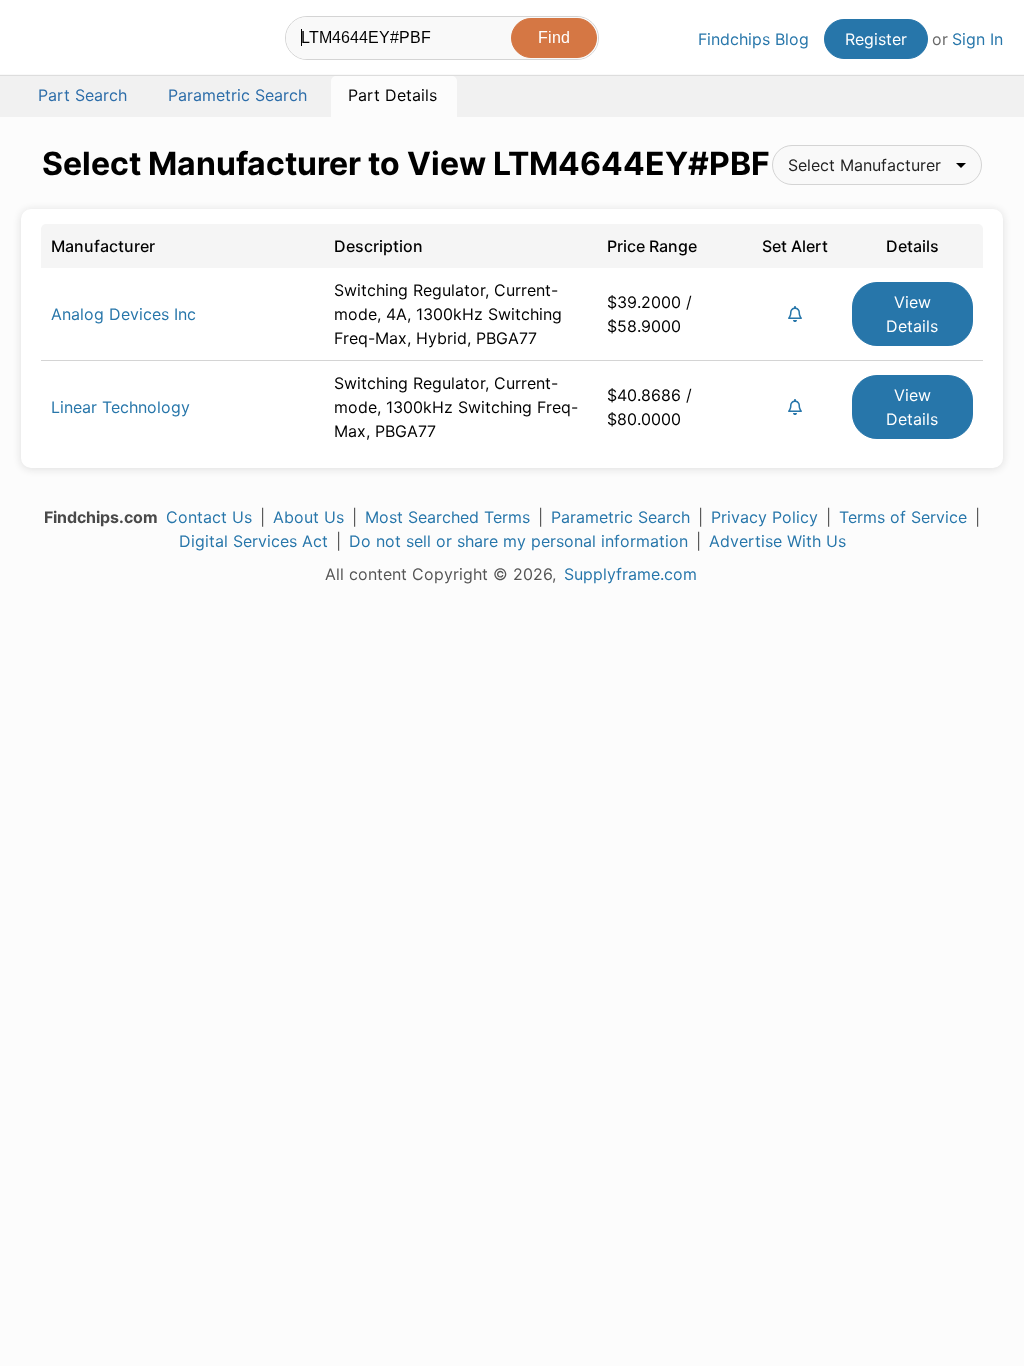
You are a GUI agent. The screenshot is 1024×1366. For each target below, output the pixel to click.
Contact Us (209, 517)
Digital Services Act (253, 541)
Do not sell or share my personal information (518, 541)
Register (876, 39)
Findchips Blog (753, 39)
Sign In (977, 39)
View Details (912, 314)
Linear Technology (120, 407)
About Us (308, 517)
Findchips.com (86, 41)
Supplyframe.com (630, 574)
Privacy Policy (764, 517)
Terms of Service (903, 517)
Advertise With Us (777, 541)
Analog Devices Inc (123, 314)
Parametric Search (620, 517)
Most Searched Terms (447, 517)
